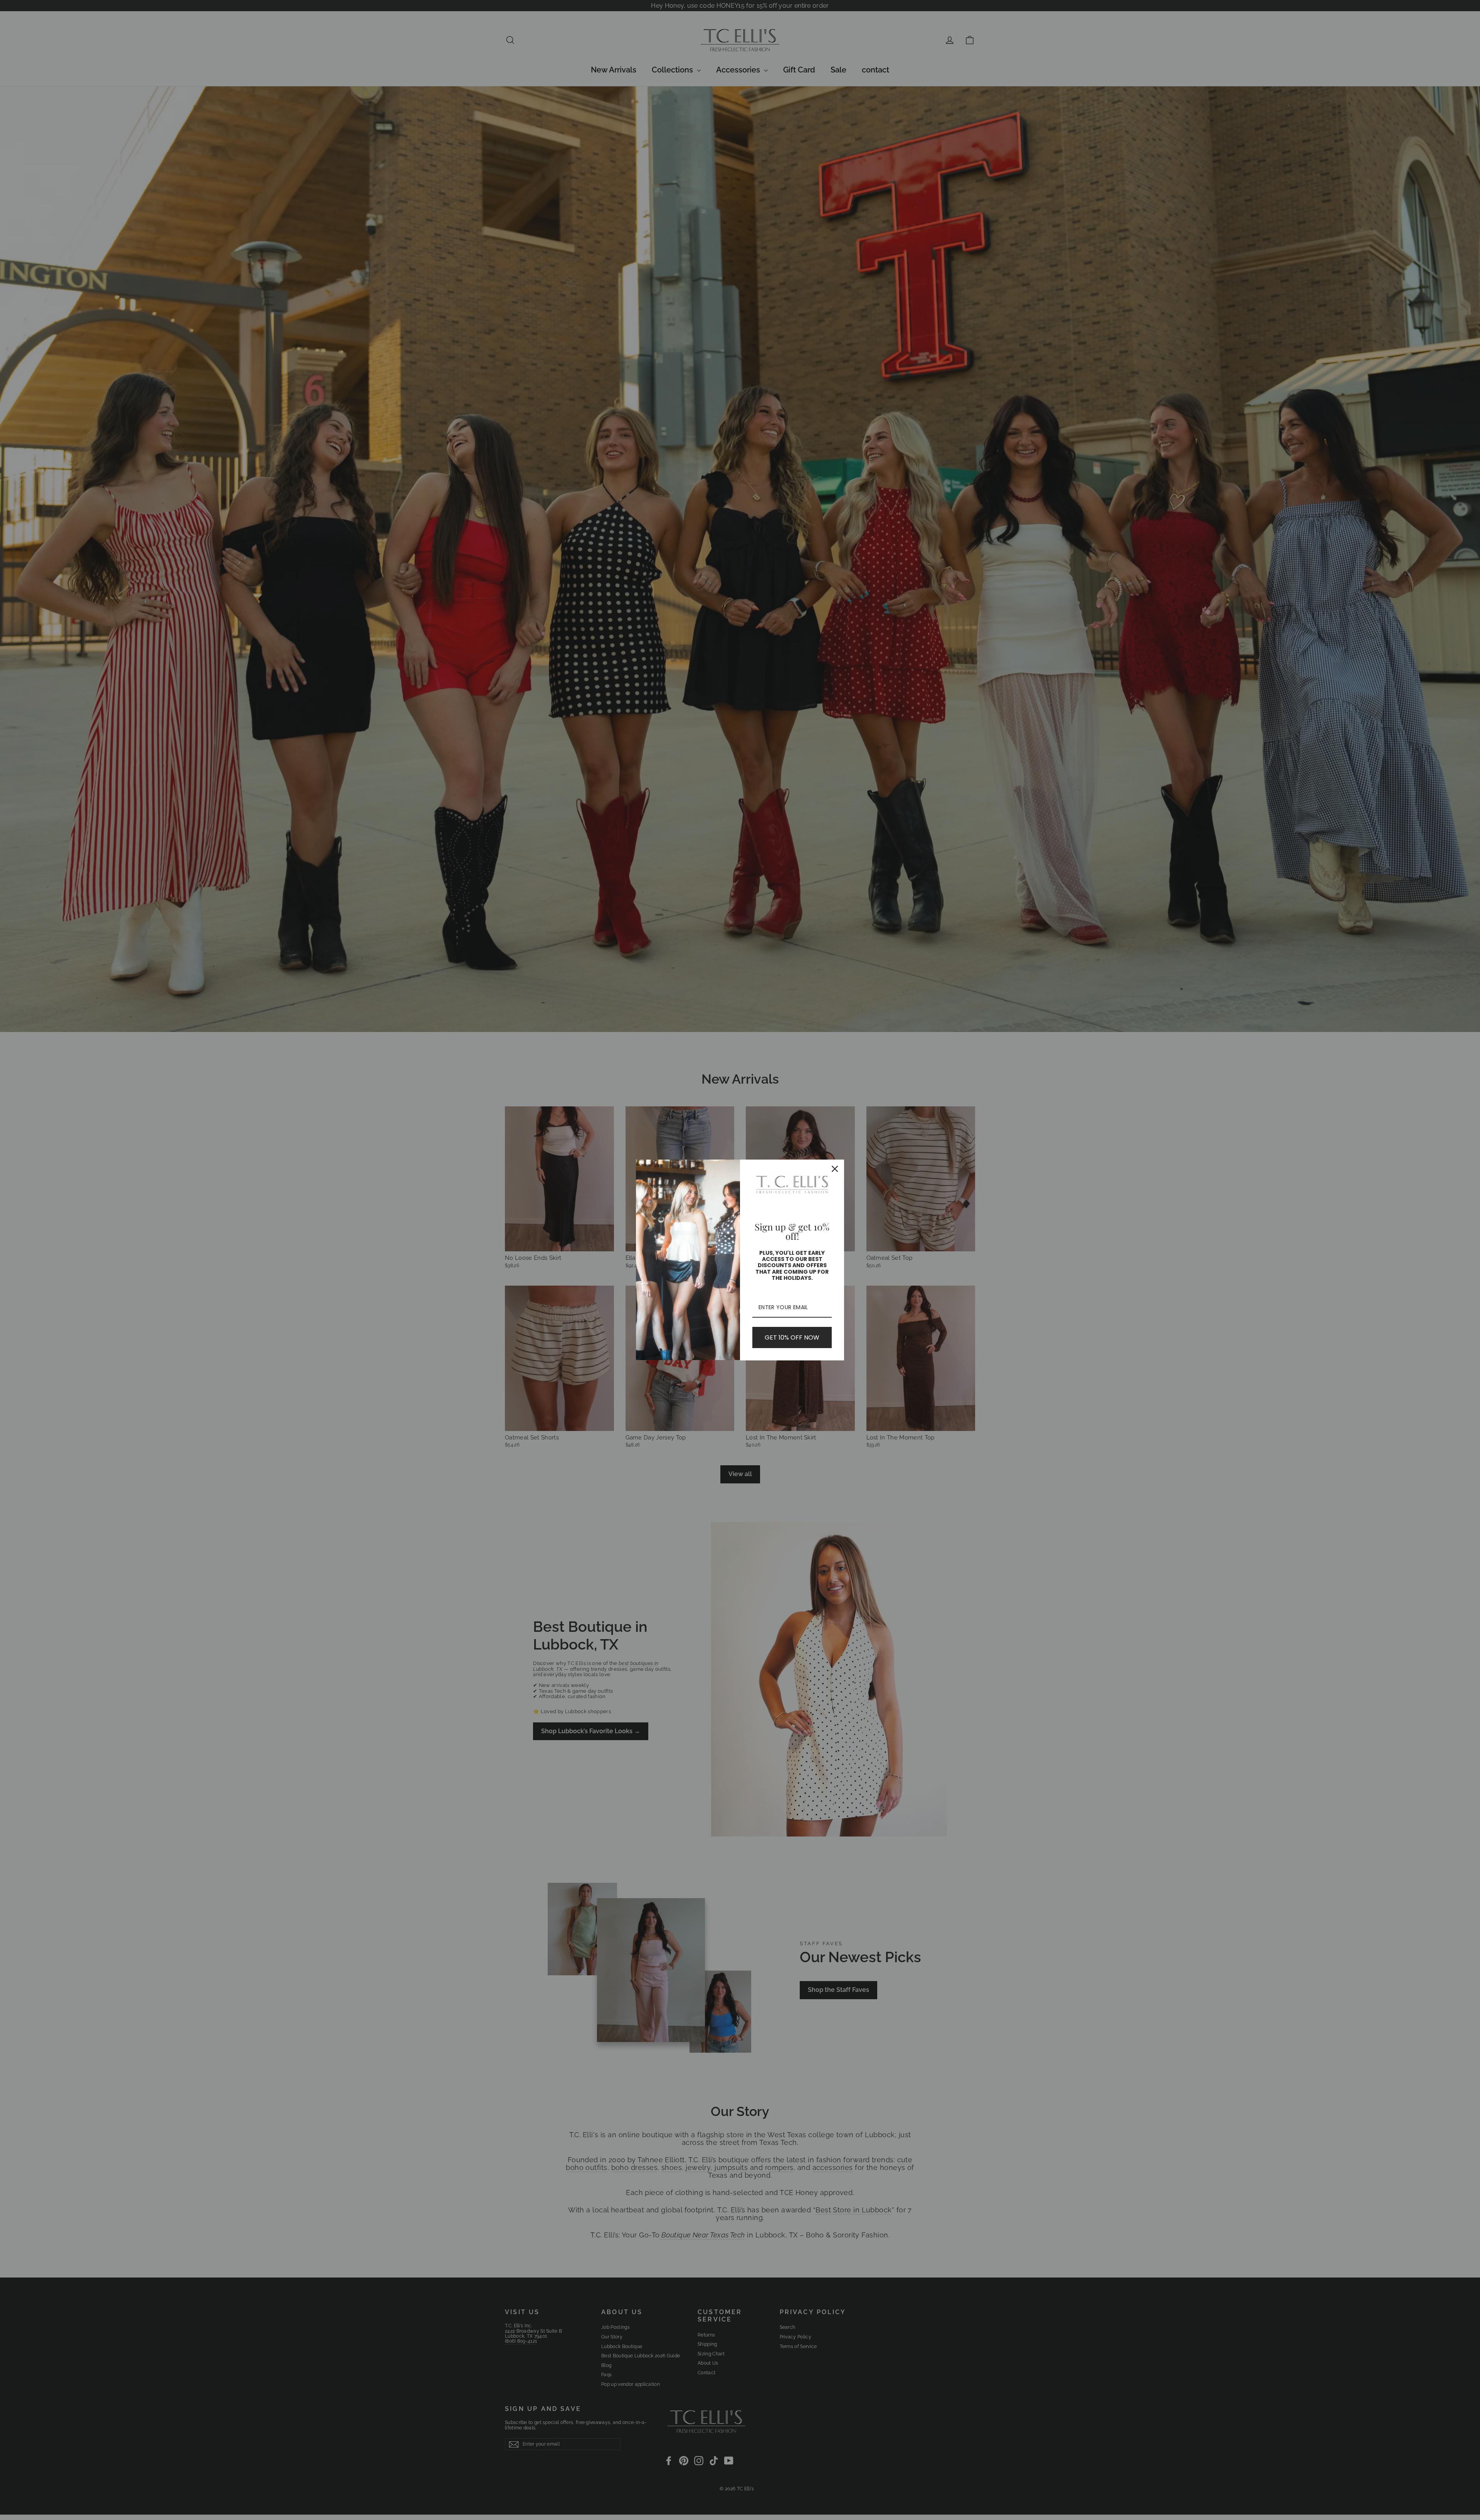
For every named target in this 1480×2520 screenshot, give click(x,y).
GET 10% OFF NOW (792, 1337)
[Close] (835, 1169)
